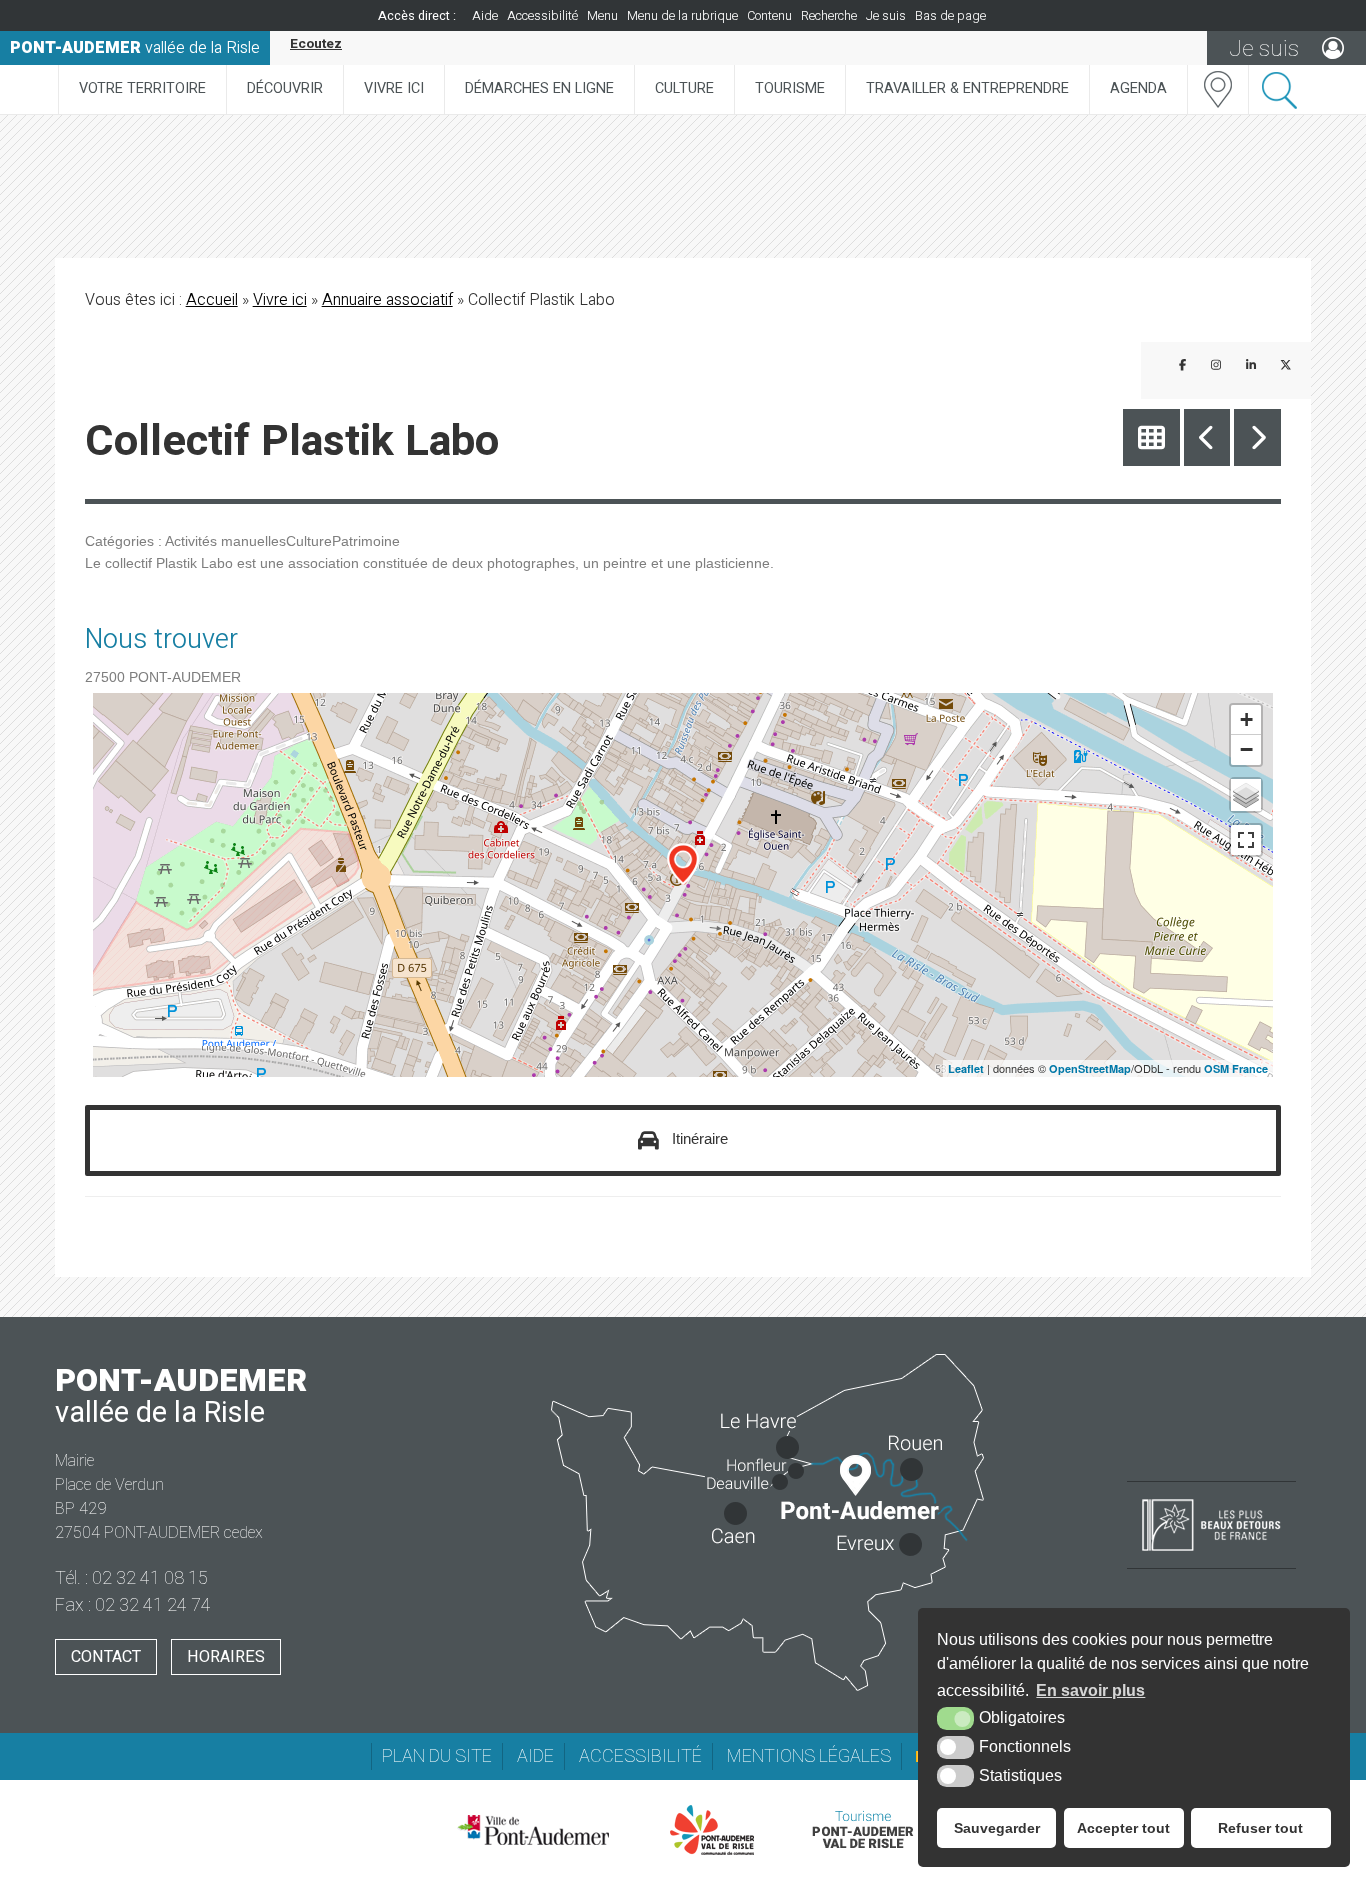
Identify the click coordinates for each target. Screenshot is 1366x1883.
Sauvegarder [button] (997, 1828)
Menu (602, 16)
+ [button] (1246, 719)
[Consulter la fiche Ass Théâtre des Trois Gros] (1207, 437)
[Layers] (1246, 795)
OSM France (1236, 1068)
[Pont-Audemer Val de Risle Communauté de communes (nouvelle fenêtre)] (712, 1830)
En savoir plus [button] (1090, 1690)
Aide (485, 16)
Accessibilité (542, 16)
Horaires (226, 1657)
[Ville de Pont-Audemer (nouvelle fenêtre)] (533, 1830)
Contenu (769, 16)
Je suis (886, 16)
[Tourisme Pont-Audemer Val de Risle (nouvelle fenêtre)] (862, 1830)
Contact (106, 1657)
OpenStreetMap (1090, 1068)
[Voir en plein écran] (1246, 840)
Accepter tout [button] (1123, 1828)
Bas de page (950, 16)
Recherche (829, 16)
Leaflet (966, 1068)
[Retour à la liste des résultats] (1151, 437)
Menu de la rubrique (682, 16)
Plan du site (437, 1756)
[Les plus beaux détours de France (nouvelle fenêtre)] (1211, 1553)
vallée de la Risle (135, 48)
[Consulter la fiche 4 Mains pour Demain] (1257, 437)
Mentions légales (809, 1756)
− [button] (1246, 749)
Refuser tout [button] (1260, 1828)
